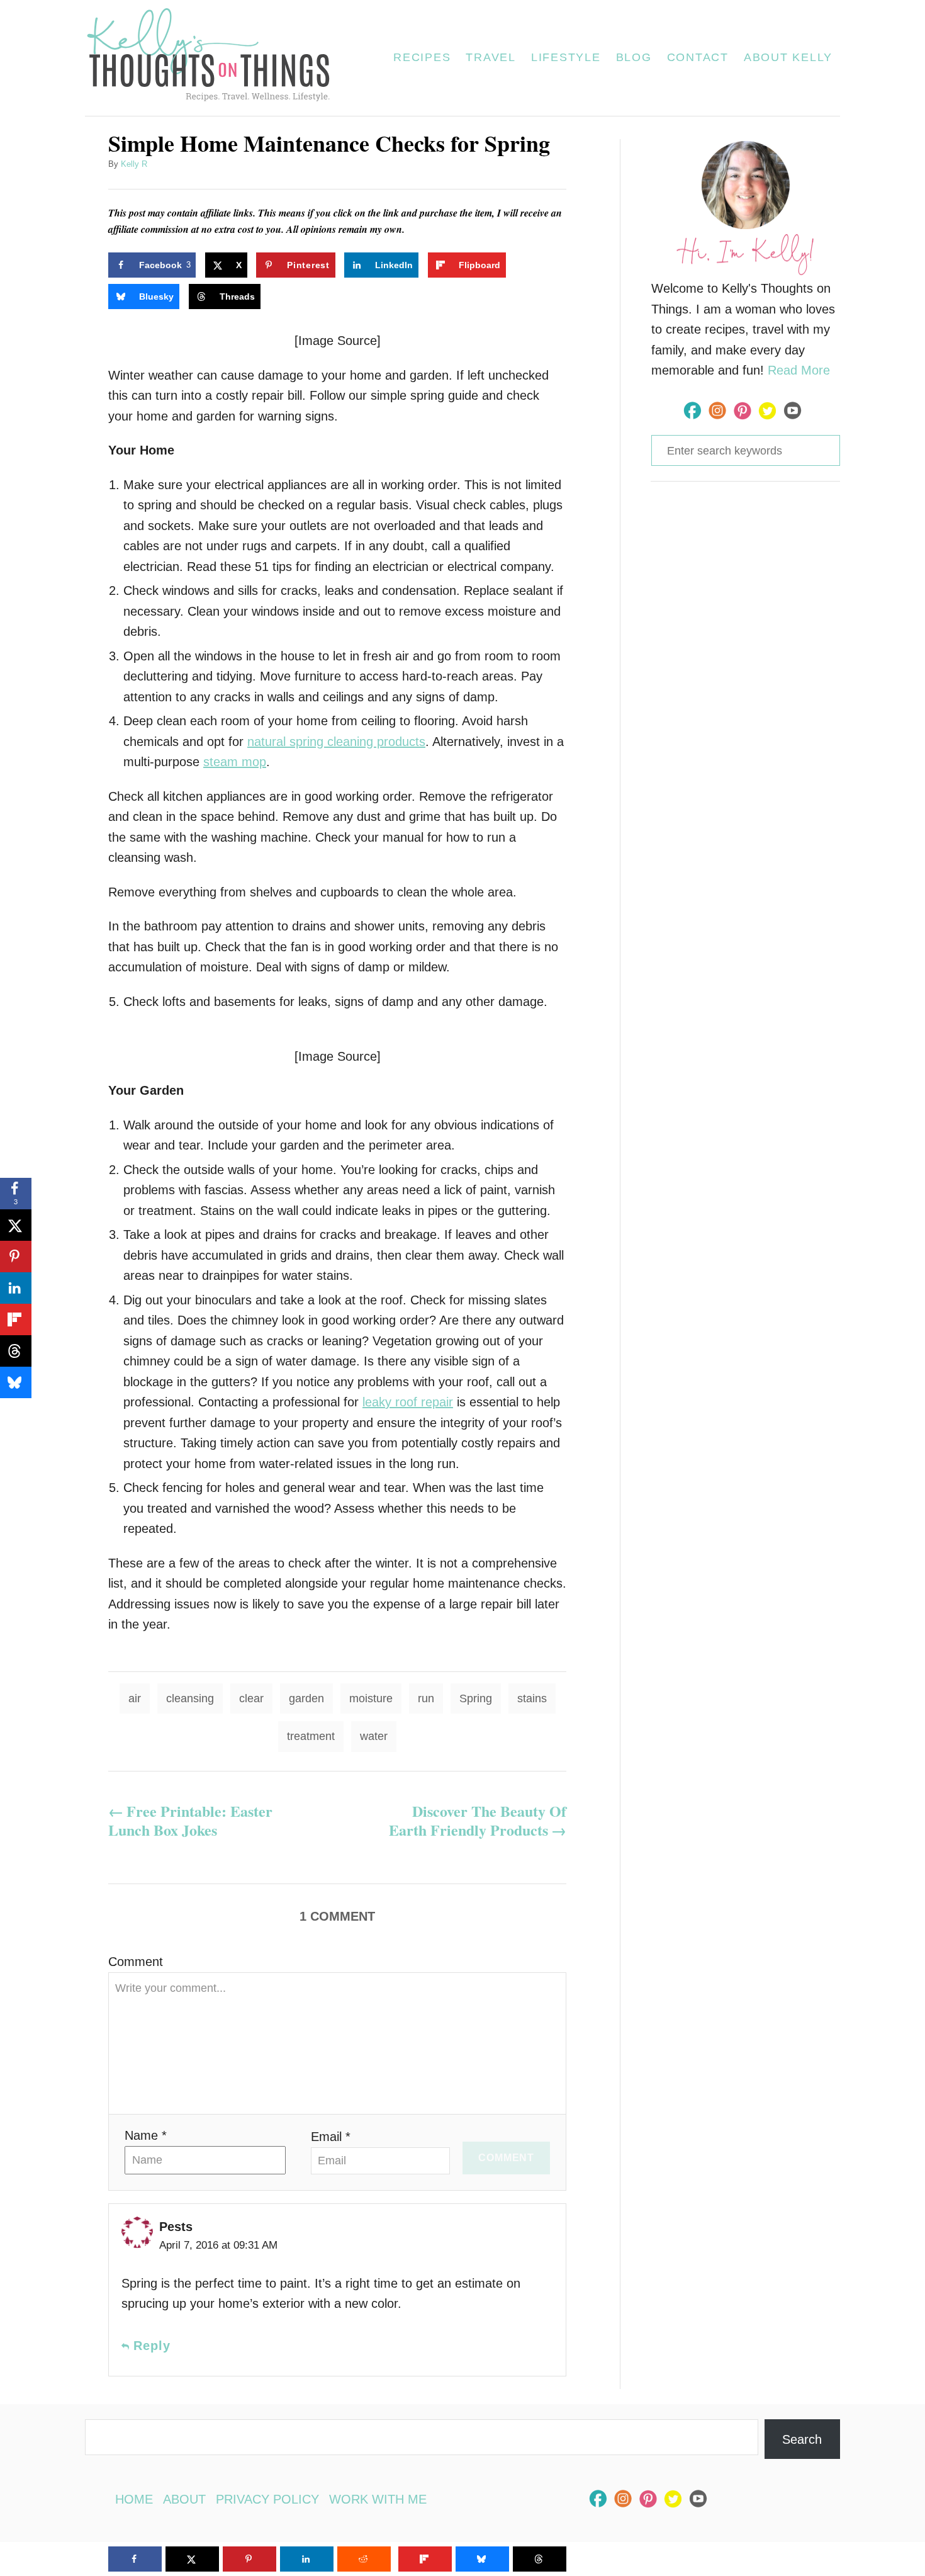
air (135, 1698)
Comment (136, 1962)
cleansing (190, 1698)
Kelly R (134, 164)
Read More (799, 370)
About (184, 2499)
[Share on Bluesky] (16, 1382)
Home (134, 2499)
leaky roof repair (408, 1402)
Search (802, 2439)
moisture (371, 1698)
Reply (152, 2346)
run (426, 1698)
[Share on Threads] (16, 1351)
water (374, 1736)
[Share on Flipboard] (16, 1319)
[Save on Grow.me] (527, 265)
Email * (331, 2137)
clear (251, 1698)
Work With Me (378, 2499)
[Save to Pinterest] (16, 1257)
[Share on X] (16, 1225)
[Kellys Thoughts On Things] (216, 58)
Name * (146, 2135)
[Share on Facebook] (135, 2559)
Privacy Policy (267, 2499)
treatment (311, 1736)
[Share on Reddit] (364, 2559)
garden (306, 1698)
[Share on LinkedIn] (16, 1288)
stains (532, 1698)
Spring (476, 1698)
